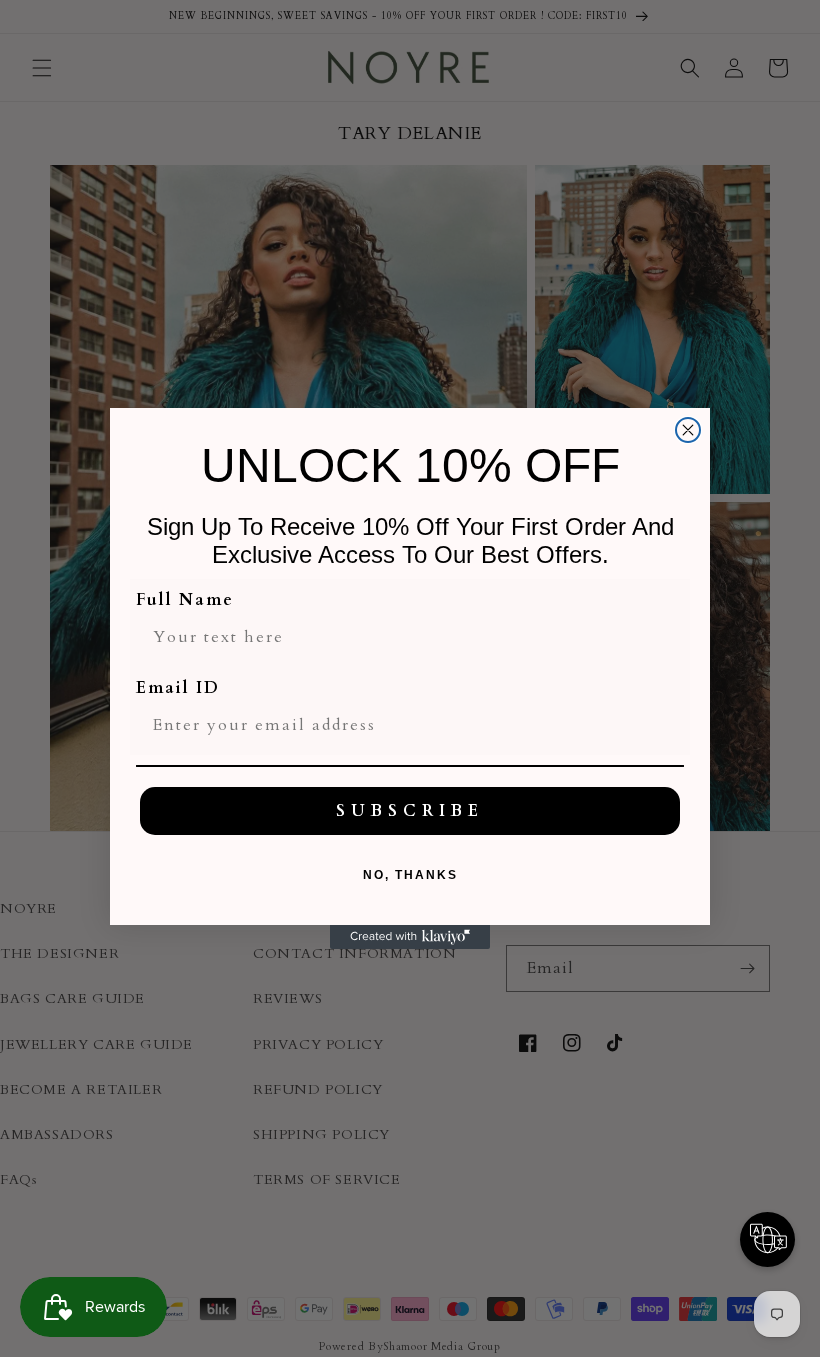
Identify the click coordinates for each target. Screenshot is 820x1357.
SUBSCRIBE (410, 811)
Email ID (178, 688)
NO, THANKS (410, 875)
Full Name (185, 600)
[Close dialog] (688, 430)
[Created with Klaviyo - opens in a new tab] (410, 937)
